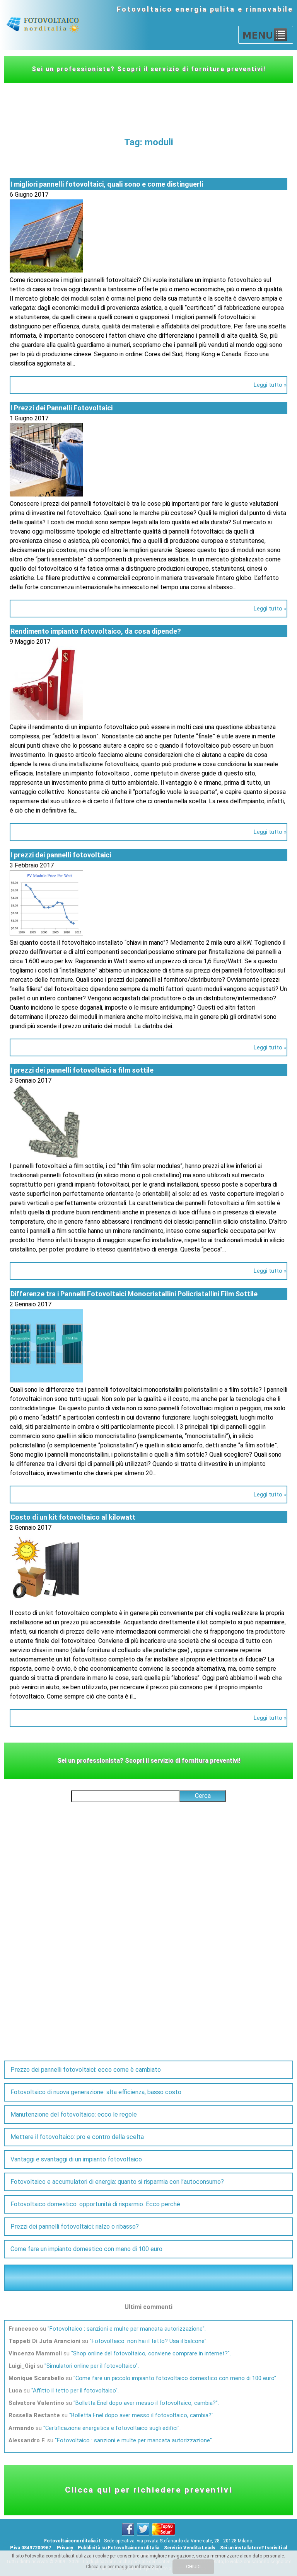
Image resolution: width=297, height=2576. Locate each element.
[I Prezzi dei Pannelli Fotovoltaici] (46, 494)
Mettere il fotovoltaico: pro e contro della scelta (77, 2137)
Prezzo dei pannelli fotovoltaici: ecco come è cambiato (86, 2070)
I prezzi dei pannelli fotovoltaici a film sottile (82, 1070)
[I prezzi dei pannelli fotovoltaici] (46, 933)
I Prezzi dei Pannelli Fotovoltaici (61, 408)
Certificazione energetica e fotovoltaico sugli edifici (111, 2428)
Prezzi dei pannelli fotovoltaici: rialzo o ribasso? (75, 2227)
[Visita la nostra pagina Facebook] (129, 2534)
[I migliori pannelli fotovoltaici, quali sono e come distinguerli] (46, 271)
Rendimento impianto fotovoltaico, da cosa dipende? (96, 631)
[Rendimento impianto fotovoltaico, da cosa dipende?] (46, 718)
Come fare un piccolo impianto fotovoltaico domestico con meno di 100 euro (175, 2378)
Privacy (65, 2548)
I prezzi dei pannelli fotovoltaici (61, 855)
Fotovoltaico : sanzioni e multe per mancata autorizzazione (126, 2329)
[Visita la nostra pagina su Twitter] (144, 2534)
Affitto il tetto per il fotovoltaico (74, 2391)
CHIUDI (193, 2567)
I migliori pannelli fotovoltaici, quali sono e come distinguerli (107, 184)
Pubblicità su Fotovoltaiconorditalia (119, 2548)
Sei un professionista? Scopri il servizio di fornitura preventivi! (149, 69)
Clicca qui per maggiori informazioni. (125, 2567)
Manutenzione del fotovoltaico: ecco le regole (74, 2114)
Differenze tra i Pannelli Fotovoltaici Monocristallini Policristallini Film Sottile (134, 1294)
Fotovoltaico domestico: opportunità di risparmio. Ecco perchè (95, 2204)
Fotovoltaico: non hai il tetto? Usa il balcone (148, 2341)
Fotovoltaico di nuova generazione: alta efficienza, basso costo (96, 2092)
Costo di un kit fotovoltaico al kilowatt (73, 1517)
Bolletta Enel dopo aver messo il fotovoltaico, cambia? (146, 2403)
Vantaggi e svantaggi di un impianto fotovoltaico (76, 2159)
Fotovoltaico (145, 9)
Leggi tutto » (270, 385)
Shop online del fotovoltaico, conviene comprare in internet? (150, 2353)
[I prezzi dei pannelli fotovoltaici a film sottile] (46, 1157)
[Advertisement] (148, 104)
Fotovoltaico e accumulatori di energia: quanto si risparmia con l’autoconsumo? (117, 2182)
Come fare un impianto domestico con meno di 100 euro (86, 2249)
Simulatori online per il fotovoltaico (91, 2366)
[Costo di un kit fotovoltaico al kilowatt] (46, 1604)
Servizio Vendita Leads (190, 2548)
